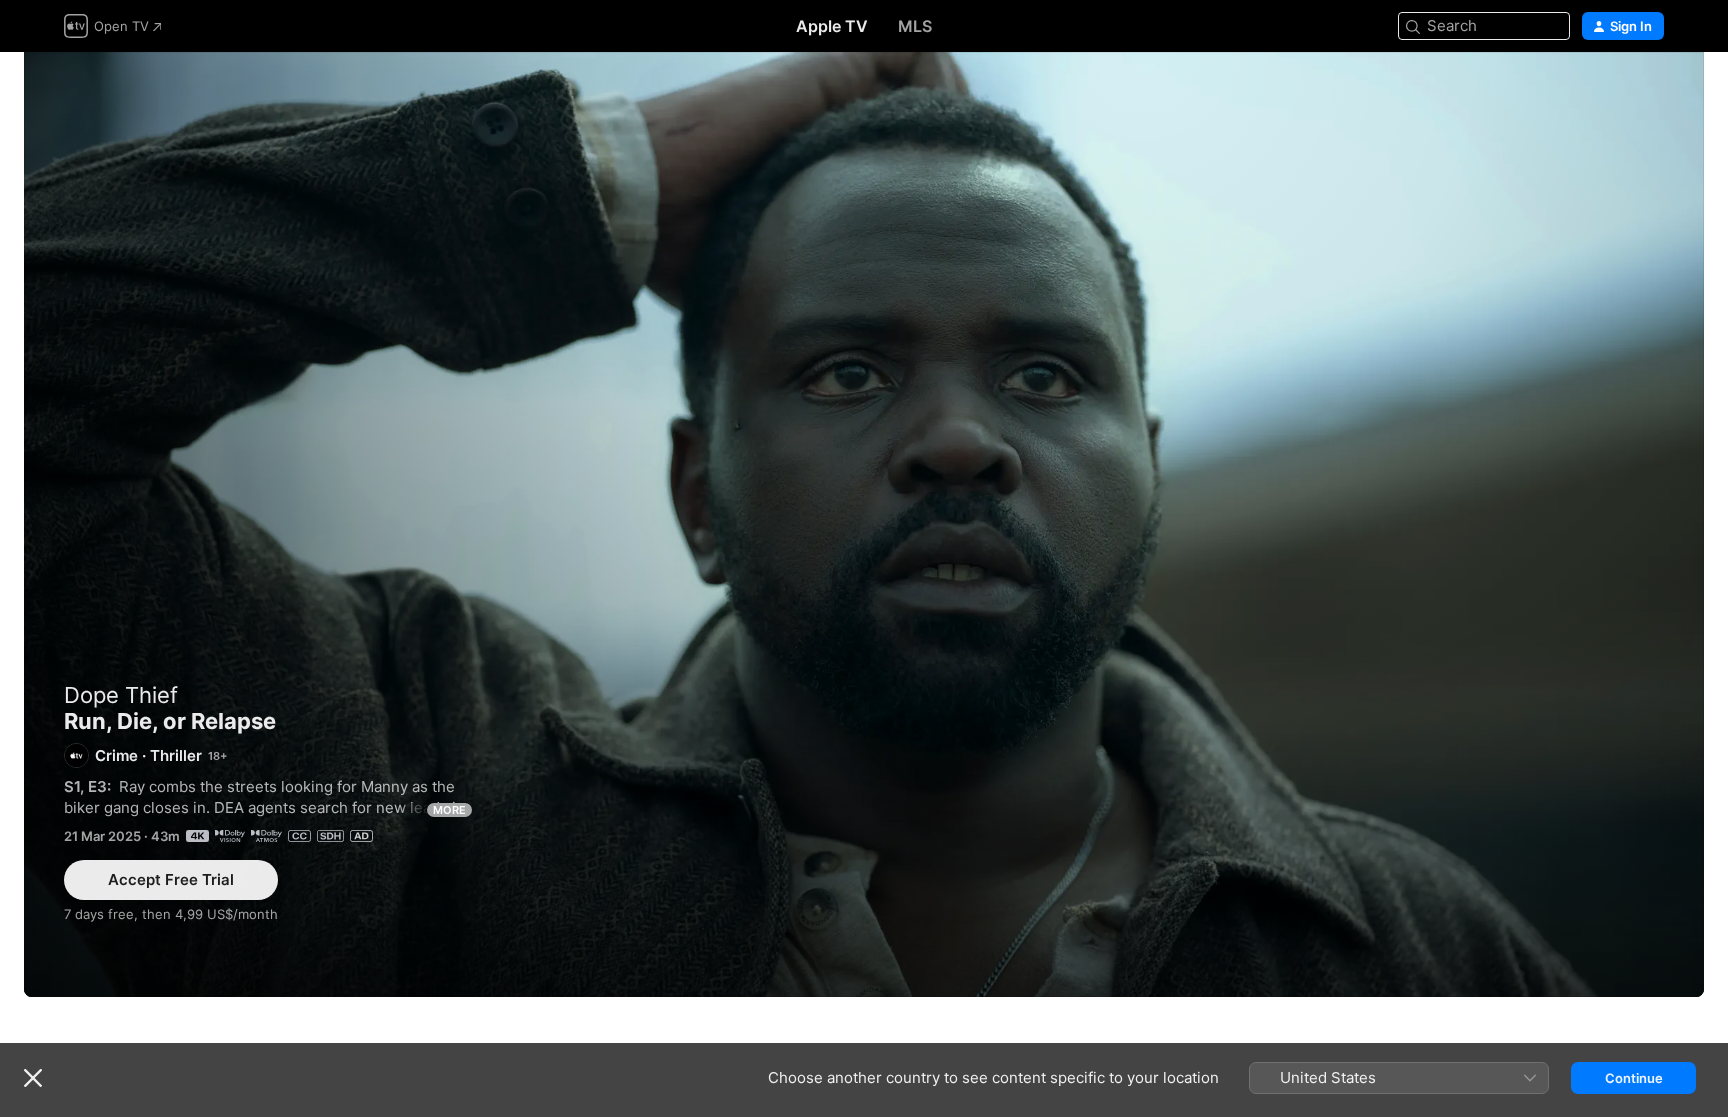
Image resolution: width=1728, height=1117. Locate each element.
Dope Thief (121, 695)
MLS (915, 26)
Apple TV (832, 26)
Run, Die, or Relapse (864, 524)
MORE (449, 810)
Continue (1634, 1078)
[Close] (33, 1078)
